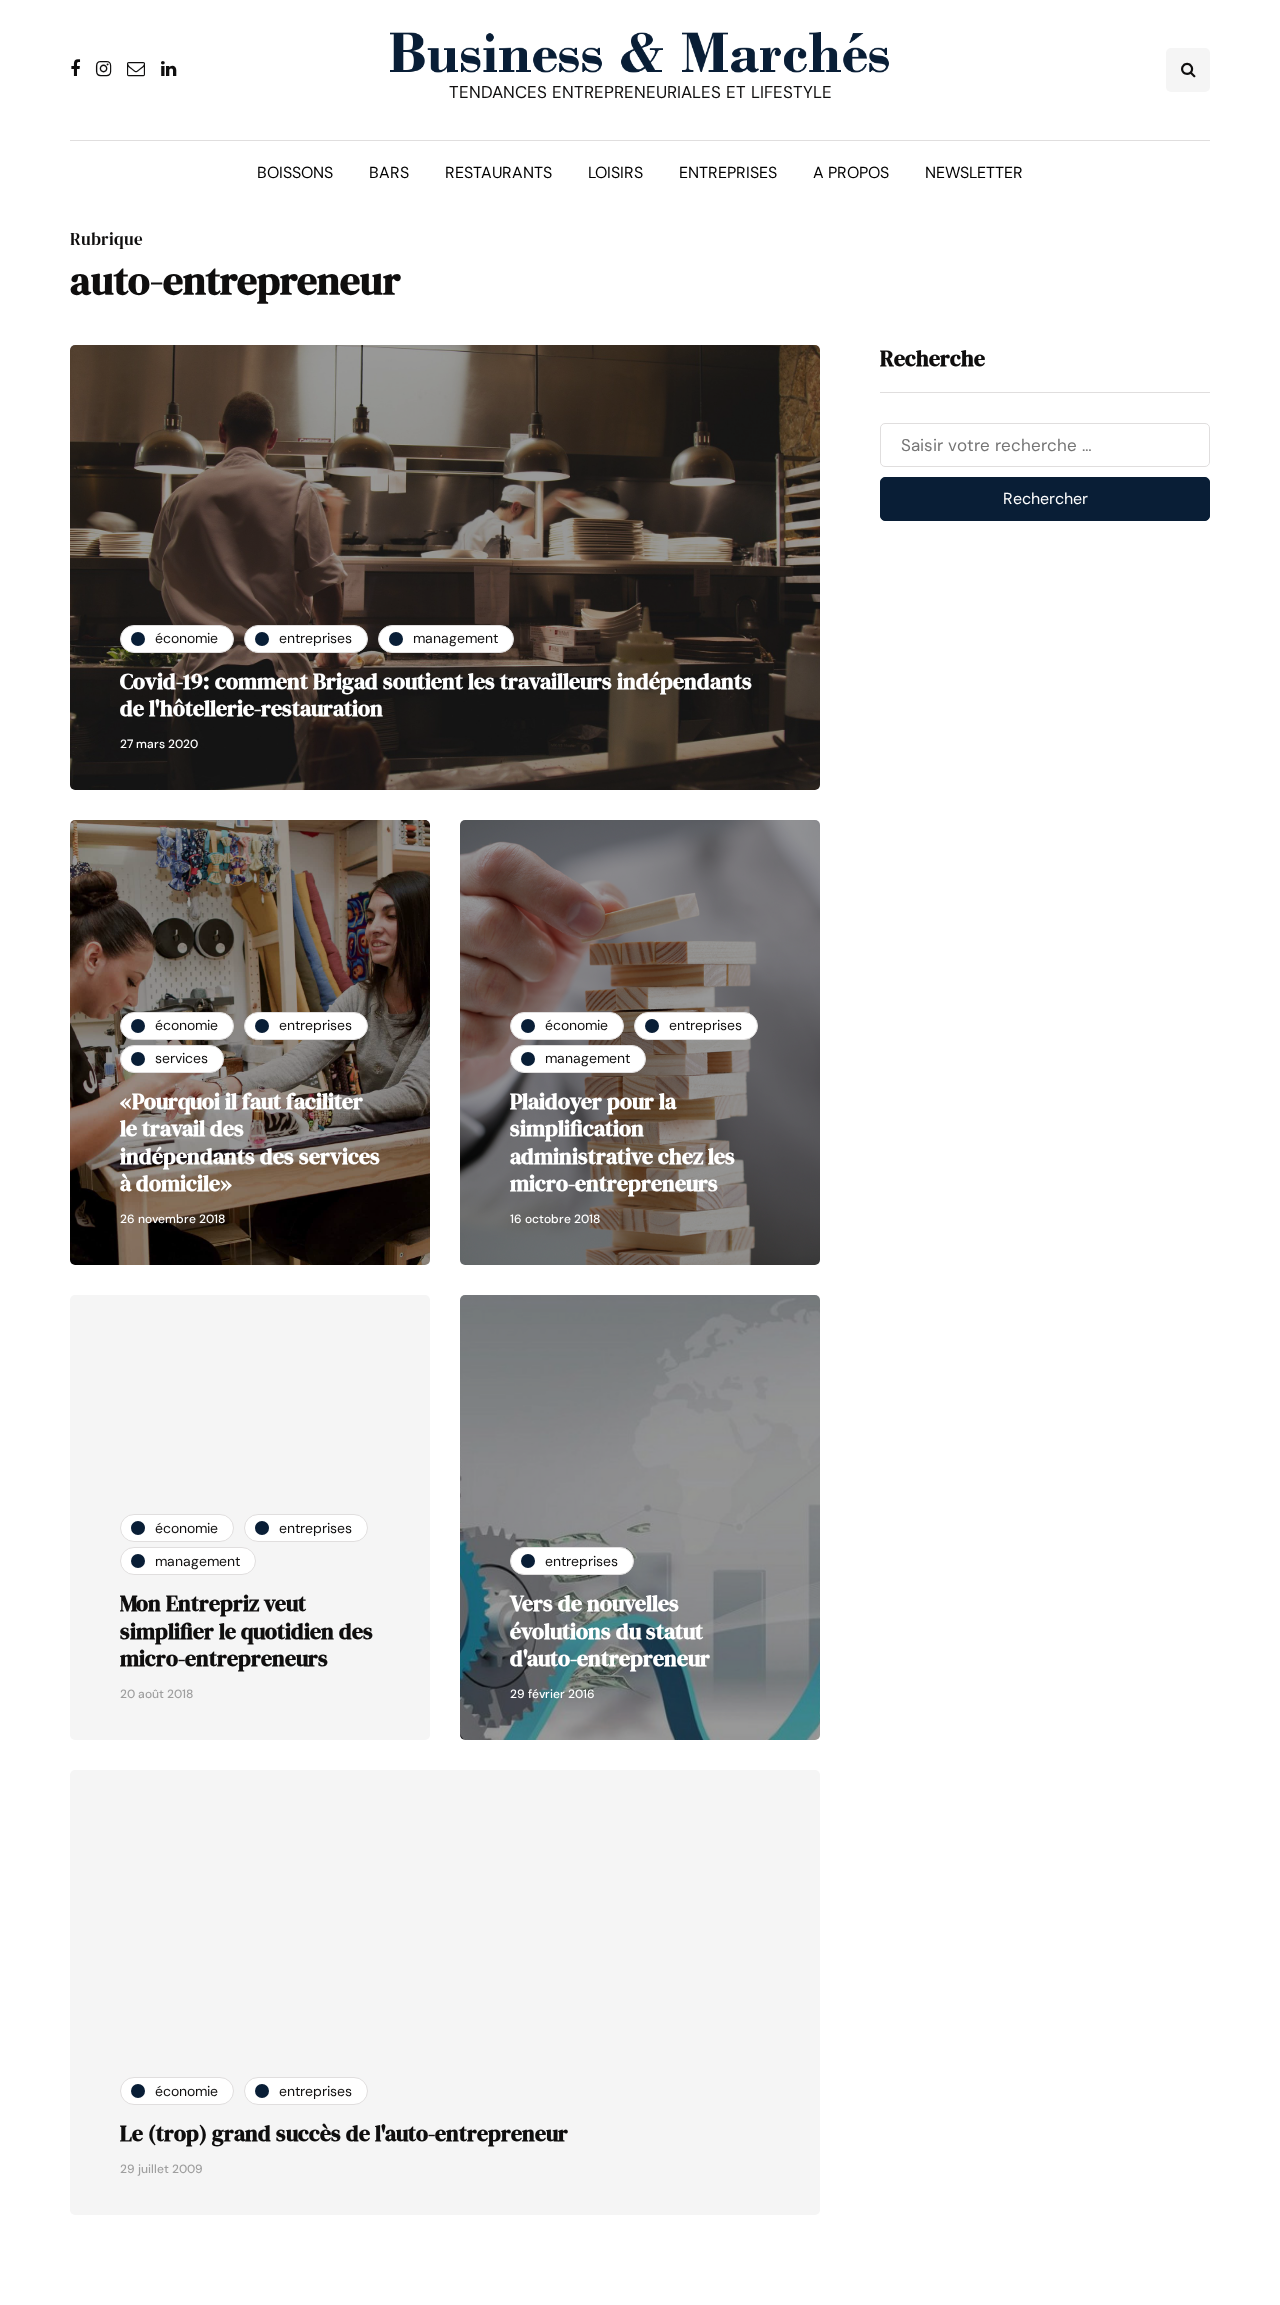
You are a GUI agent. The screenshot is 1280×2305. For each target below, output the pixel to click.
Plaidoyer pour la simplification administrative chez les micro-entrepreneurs (622, 1142)
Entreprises (728, 172)
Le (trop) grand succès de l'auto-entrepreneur (344, 2133)
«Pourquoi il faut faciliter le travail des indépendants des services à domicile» (250, 1142)
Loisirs (615, 172)
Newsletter (974, 172)
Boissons (295, 172)
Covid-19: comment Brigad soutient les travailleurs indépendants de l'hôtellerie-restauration (436, 695)
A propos (851, 172)
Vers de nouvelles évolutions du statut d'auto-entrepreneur (610, 1630)
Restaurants (498, 172)
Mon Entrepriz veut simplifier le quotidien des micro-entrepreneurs (246, 1630)
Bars (389, 172)
